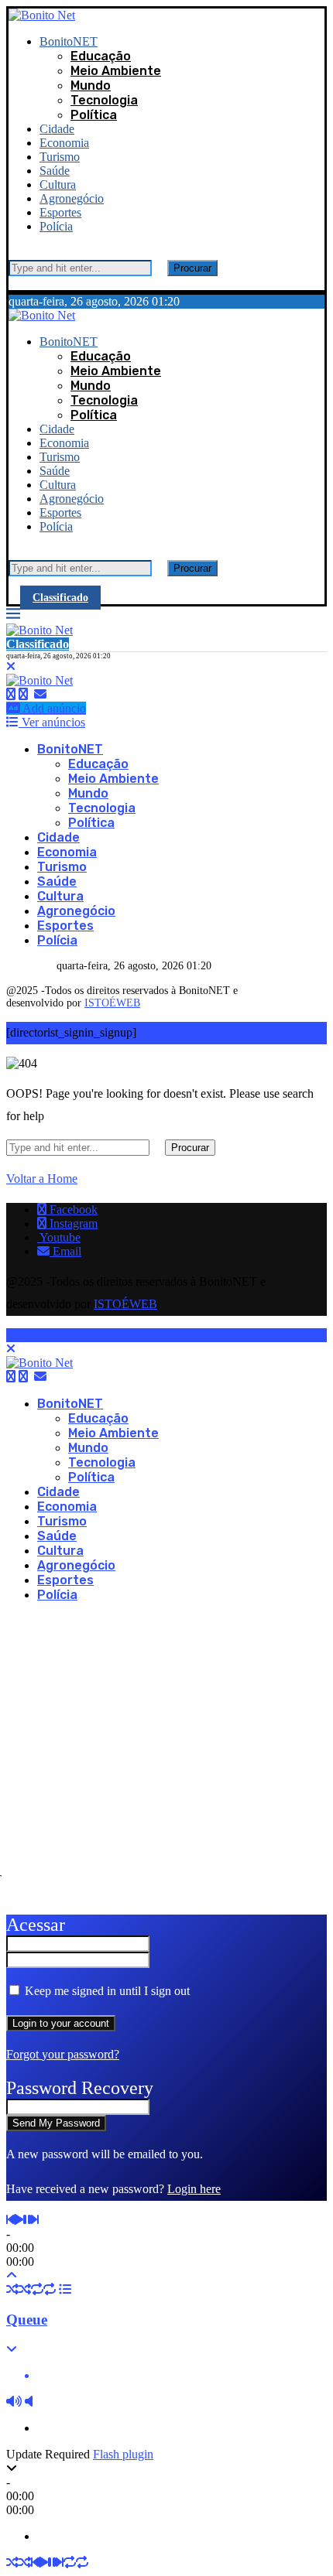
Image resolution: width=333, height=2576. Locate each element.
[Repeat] (37, 2289)
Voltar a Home (42, 1179)
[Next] (35, 2220)
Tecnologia (104, 100)
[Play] (19, 2220)
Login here (194, 2189)
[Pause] (27, 2220)
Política (94, 115)
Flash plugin (123, 2454)
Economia (64, 143)
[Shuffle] (12, 2289)
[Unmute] (29, 2402)
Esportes (60, 212)
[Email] (40, 694)
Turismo (60, 157)
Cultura (58, 184)
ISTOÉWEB (112, 1003)
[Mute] (14, 2402)
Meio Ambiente (116, 71)
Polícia (56, 226)
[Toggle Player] (12, 2275)
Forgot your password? (63, 2054)
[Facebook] (11, 694)
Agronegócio (72, 198)
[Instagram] (23, 694)
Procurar (192, 268)
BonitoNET (69, 41)
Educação (101, 56)
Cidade (57, 129)
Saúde (55, 171)
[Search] (13, 253)
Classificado (60, 598)
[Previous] (10, 2220)
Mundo (91, 85)
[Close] (13, 283)
